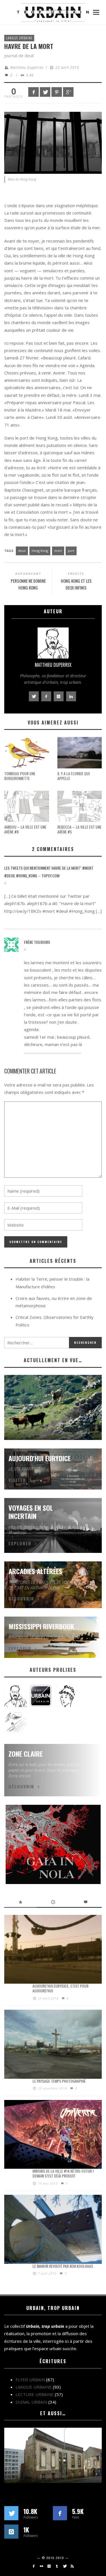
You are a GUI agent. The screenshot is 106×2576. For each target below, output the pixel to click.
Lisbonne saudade (53, 2476)
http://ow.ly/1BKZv (23, 911)
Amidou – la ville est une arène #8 (25, 829)
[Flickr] (41, 2566)
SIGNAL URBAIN (31, 2402)
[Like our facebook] (60, 2513)
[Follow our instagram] (11, 2532)
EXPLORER (20, 1543)
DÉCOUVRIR (21, 1598)
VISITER (17, 1480)
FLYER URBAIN (30, 2380)
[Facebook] (33, 2566)
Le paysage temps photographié (59, 2081)
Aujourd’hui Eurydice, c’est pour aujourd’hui (60, 1988)
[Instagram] (49, 2566)
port (71, 551)
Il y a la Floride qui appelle (73, 776)
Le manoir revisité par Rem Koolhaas (63, 2266)
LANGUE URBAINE (19, 38)
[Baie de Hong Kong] (53, 142)
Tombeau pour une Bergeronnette (20, 776)
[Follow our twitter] (11, 2513)
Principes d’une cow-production (53, 1433)
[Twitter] (65, 2566)
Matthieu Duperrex (27, 67)
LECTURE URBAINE (35, 2394)
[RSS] (72, 2566)
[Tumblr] (57, 2566)
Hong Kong (40, 551)
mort (58, 551)
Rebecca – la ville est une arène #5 (79, 829)
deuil (22, 551)
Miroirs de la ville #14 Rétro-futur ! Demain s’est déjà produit (63, 2173)
